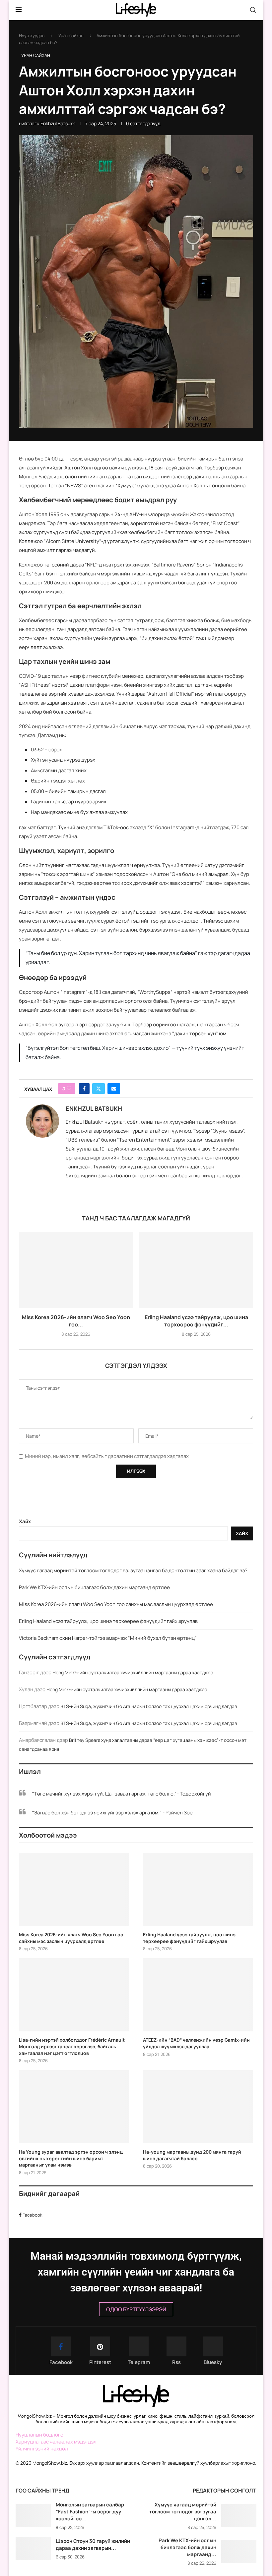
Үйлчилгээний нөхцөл (42, 2449)
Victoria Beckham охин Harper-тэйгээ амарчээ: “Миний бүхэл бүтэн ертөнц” (108, 1638)
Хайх (25, 1521)
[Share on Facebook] (84, 1089)
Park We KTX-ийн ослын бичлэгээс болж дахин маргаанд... (187, 2547)
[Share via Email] (114, 1089)
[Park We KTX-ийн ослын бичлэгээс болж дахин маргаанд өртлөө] (239, 2552)
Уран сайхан (71, 35)
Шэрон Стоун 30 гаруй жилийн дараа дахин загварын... (93, 2545)
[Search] (253, 10)
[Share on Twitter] (99, 1089)
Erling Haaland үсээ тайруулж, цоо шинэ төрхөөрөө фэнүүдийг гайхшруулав (108, 1621)
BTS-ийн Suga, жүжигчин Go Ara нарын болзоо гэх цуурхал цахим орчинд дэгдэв (149, 1706)
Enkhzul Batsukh (58, 123)
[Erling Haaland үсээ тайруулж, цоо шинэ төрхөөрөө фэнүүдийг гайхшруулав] (196, 1270)
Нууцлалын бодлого (39, 2435)
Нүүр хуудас (32, 35)
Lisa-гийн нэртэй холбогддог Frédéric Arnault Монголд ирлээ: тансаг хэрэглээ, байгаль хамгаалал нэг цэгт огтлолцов (72, 2046)
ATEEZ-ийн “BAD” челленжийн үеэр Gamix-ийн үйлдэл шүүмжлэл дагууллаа (196, 2043)
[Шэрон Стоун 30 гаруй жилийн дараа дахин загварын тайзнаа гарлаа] (33, 2549)
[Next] (130, 2491)
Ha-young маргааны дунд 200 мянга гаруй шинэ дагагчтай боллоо (192, 2155)
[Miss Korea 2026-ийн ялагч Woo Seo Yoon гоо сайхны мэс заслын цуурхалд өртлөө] (76, 1270)
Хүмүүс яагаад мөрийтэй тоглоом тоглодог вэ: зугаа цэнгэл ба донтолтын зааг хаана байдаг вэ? (133, 1570)
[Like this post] (69, 1089)
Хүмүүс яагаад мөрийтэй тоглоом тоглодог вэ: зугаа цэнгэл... (183, 2512)
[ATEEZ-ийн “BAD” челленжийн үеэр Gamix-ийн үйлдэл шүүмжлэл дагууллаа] (198, 1995)
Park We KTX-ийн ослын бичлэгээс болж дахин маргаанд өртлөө (94, 1587)
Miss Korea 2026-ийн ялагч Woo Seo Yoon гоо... (76, 1321)
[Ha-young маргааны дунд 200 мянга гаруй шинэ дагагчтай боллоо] (198, 2107)
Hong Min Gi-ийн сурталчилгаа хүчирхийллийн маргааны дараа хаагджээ (133, 1672)
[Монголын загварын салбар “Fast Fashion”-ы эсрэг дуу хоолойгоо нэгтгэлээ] (33, 2516)
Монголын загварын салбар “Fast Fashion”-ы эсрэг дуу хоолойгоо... (90, 2512)
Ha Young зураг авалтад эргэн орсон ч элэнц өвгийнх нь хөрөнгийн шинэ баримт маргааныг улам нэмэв (71, 2158)
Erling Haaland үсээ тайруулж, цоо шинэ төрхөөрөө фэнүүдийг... (196, 1321)
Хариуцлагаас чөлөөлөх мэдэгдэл (56, 2442)
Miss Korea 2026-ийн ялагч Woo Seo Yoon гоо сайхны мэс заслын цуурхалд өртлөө (116, 1604)
